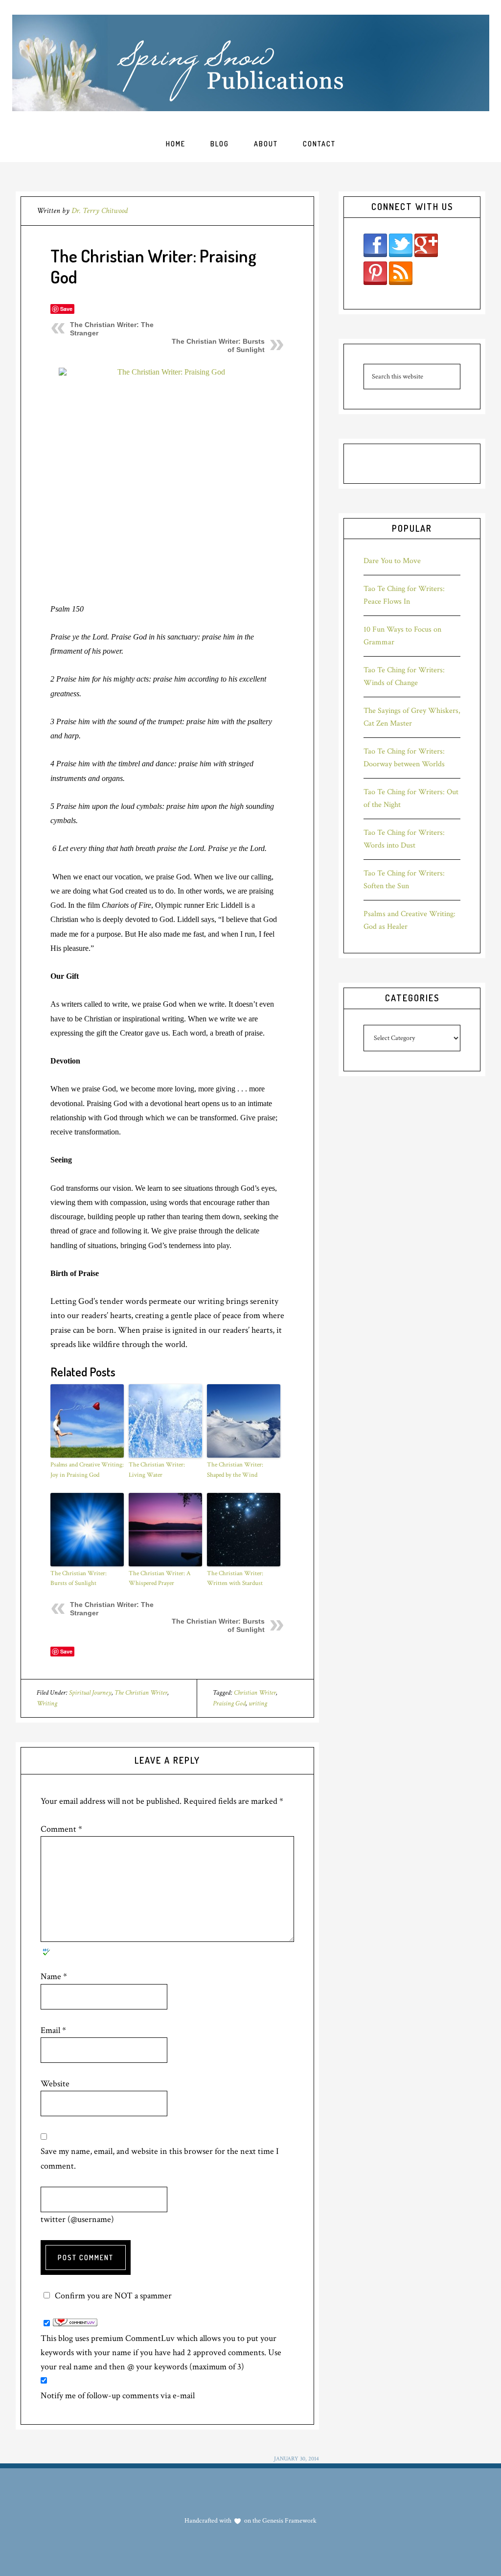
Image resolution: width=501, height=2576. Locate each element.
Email (53, 2030)
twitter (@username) (77, 2219)
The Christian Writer (141, 1693)
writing (258, 1703)
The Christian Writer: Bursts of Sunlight (79, 1579)
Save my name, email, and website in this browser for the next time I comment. (160, 2158)
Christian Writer (255, 1693)
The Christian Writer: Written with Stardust (235, 1579)
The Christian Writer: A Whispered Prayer (160, 1579)
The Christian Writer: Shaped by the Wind (235, 1470)
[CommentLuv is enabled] (75, 2324)
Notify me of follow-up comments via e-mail (118, 2396)
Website (55, 2084)
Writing (47, 1703)
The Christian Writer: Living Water (157, 1470)
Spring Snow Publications (251, 63)
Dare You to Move (392, 561)
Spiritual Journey (90, 1693)
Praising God (229, 1703)
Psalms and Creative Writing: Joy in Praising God (87, 1470)
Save (66, 309)
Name (54, 1976)
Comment (61, 1829)
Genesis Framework (289, 2521)
